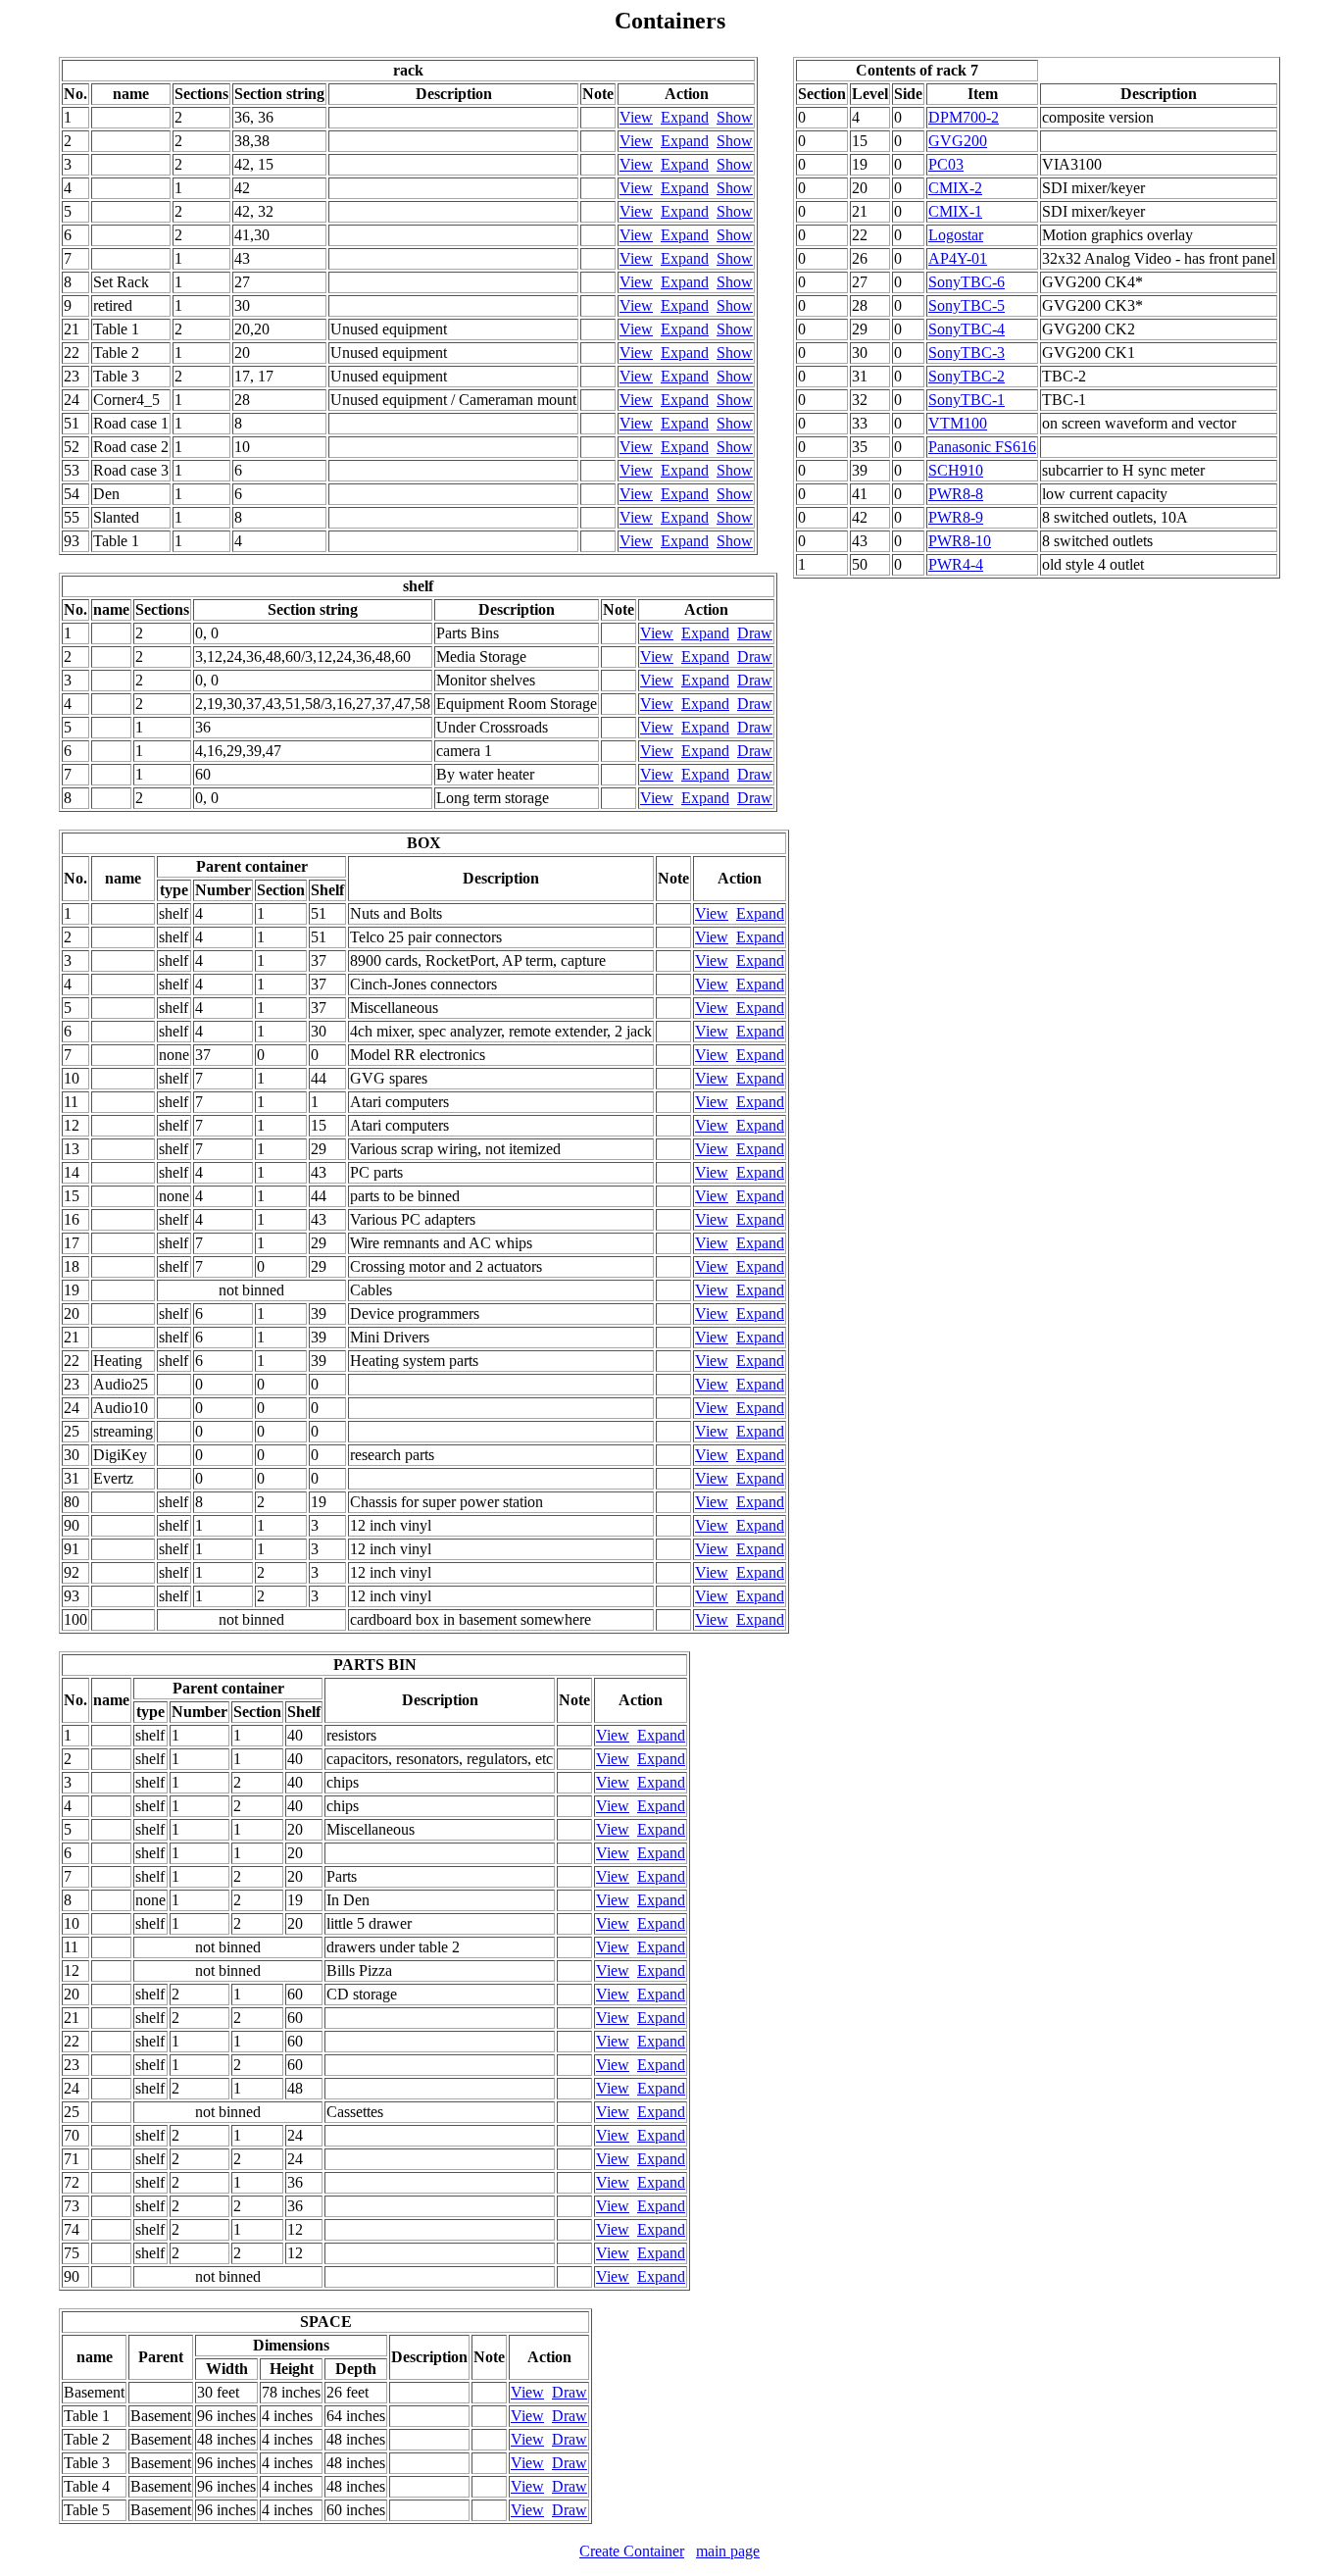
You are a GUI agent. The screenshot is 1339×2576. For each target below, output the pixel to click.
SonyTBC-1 (967, 400)
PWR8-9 (956, 517)
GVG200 (958, 141)
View (636, 117)
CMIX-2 (955, 188)
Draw (755, 633)
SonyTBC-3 (967, 353)
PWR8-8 (956, 494)
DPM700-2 (964, 117)
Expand (685, 117)
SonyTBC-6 (967, 282)
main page (728, 2551)
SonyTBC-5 (967, 305)
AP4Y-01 (958, 258)
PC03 (946, 164)
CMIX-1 (955, 211)
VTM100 (958, 423)
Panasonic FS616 (982, 447)
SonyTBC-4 (967, 329)
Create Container (632, 2551)
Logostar (956, 235)
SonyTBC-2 (967, 376)
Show (735, 117)
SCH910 (956, 470)
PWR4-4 (956, 564)
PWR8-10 (960, 541)
